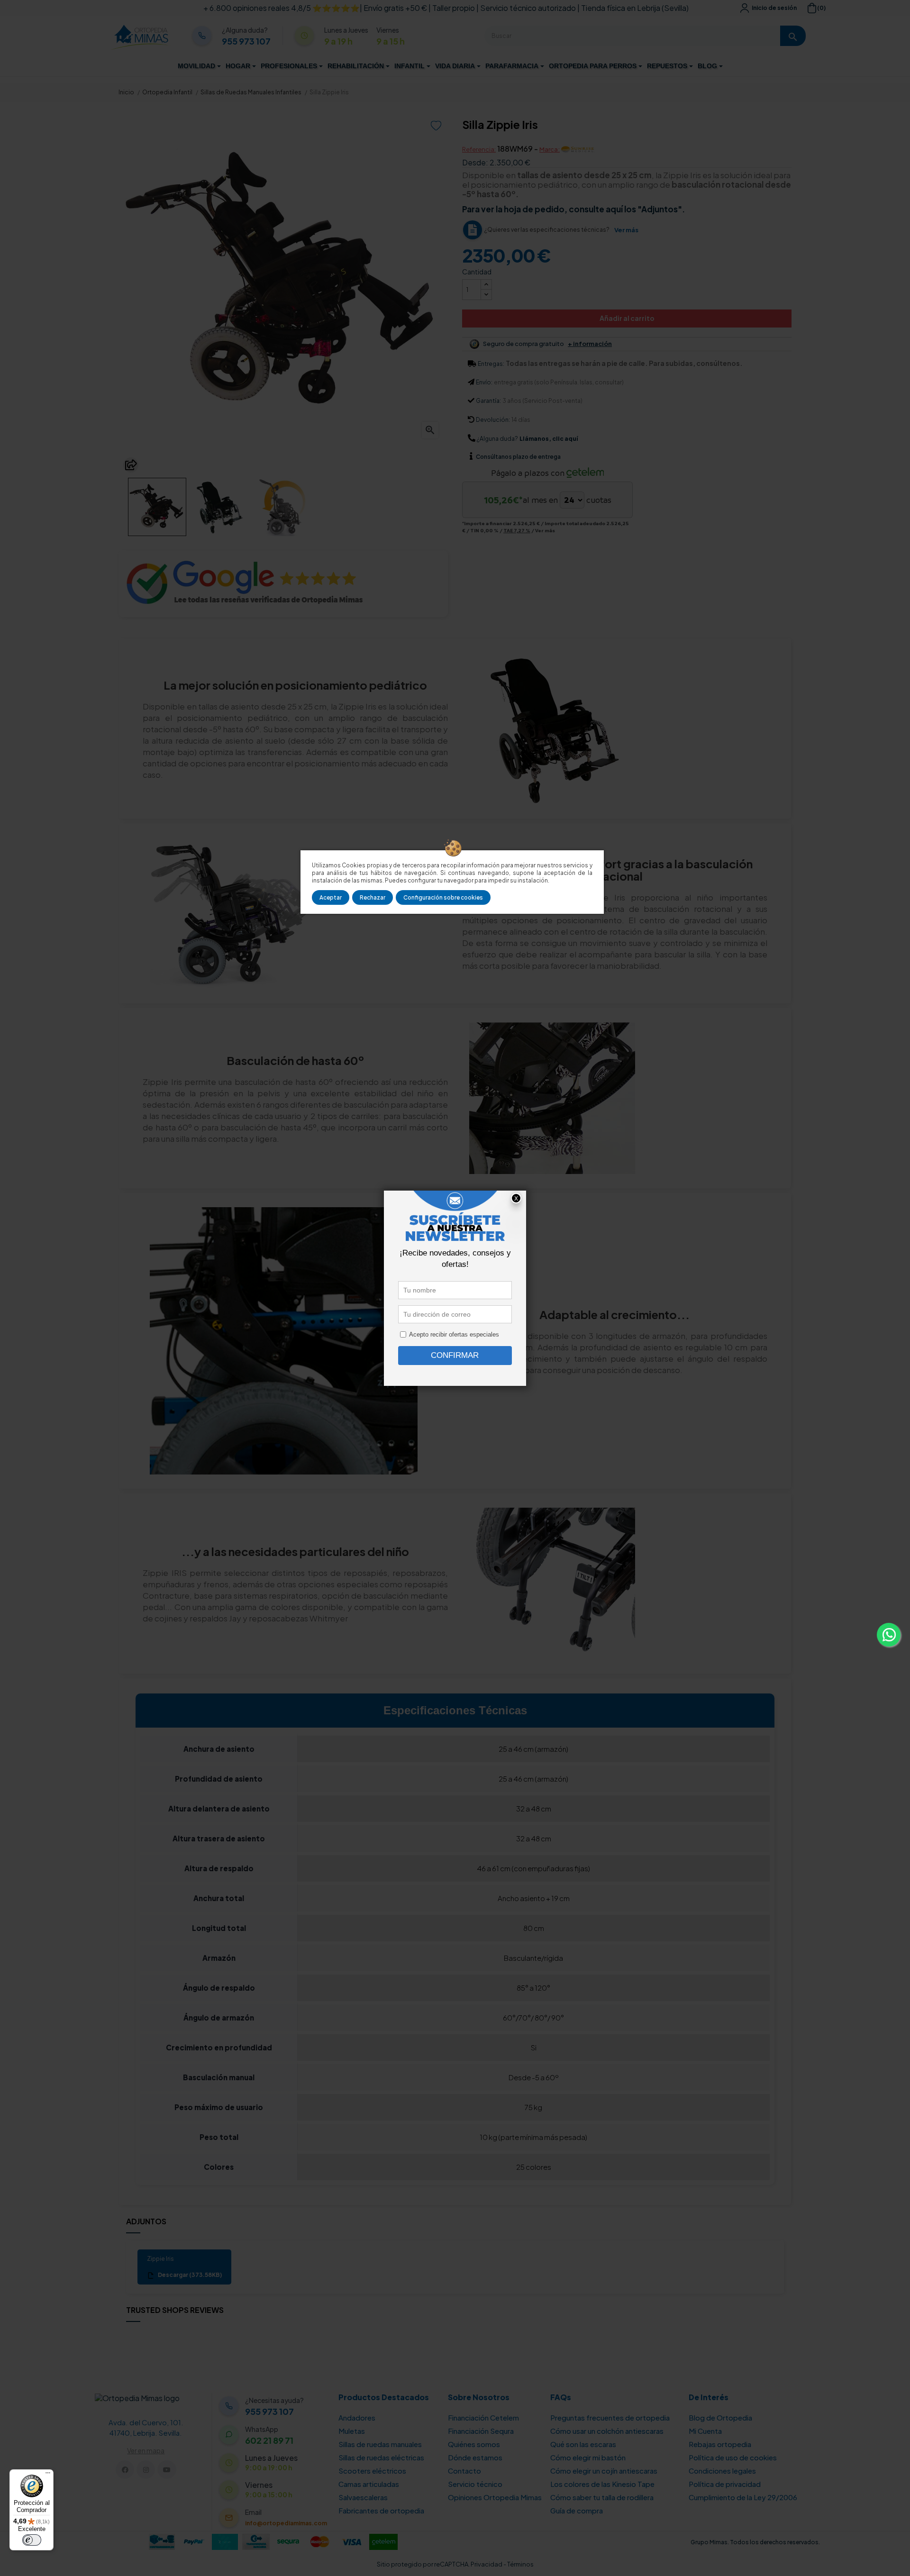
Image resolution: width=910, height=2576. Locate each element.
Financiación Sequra (481, 2431)
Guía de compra (577, 2510)
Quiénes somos (474, 2444)
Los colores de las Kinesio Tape (602, 2484)
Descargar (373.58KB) (189, 2275)
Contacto (464, 2471)
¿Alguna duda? (497, 439)
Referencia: (479, 149)
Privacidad (487, 2564)
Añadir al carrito (627, 318)
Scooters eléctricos (372, 2471)
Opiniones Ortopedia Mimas (495, 2497)
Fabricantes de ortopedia (381, 2510)
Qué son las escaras (583, 2444)
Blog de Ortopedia (720, 2417)
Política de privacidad (725, 2484)
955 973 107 (246, 41)
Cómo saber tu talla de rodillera (602, 2497)
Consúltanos (494, 457)
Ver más (626, 230)
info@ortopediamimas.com (286, 2523)
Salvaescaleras (363, 2497)
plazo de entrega (518, 457)
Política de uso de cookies (733, 2457)
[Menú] (48, 2475)
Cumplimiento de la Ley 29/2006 (743, 2497)
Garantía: (488, 401)
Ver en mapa (146, 2450)
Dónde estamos (475, 2457)
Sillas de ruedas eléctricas (381, 2457)
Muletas (352, 2431)
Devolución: (493, 420)
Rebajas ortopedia (720, 2444)
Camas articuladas (369, 2484)
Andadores (357, 2417)
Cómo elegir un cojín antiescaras (604, 2471)
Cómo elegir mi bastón (588, 2457)
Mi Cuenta (705, 2431)
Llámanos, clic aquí (549, 439)
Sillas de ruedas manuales (380, 2444)
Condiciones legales (722, 2471)
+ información (590, 344)
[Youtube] (167, 2470)
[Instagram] (146, 2470)
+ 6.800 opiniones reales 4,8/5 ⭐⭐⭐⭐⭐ (282, 8)
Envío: (484, 382)
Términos (520, 2564)
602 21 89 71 (269, 2440)
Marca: (550, 149)
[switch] (32, 2540)
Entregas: (491, 364)
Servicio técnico (475, 2484)
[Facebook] (125, 2470)
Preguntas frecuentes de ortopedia (610, 2417)
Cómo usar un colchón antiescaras (607, 2431)
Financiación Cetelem (483, 2417)
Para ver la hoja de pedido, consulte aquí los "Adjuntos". (573, 209)
